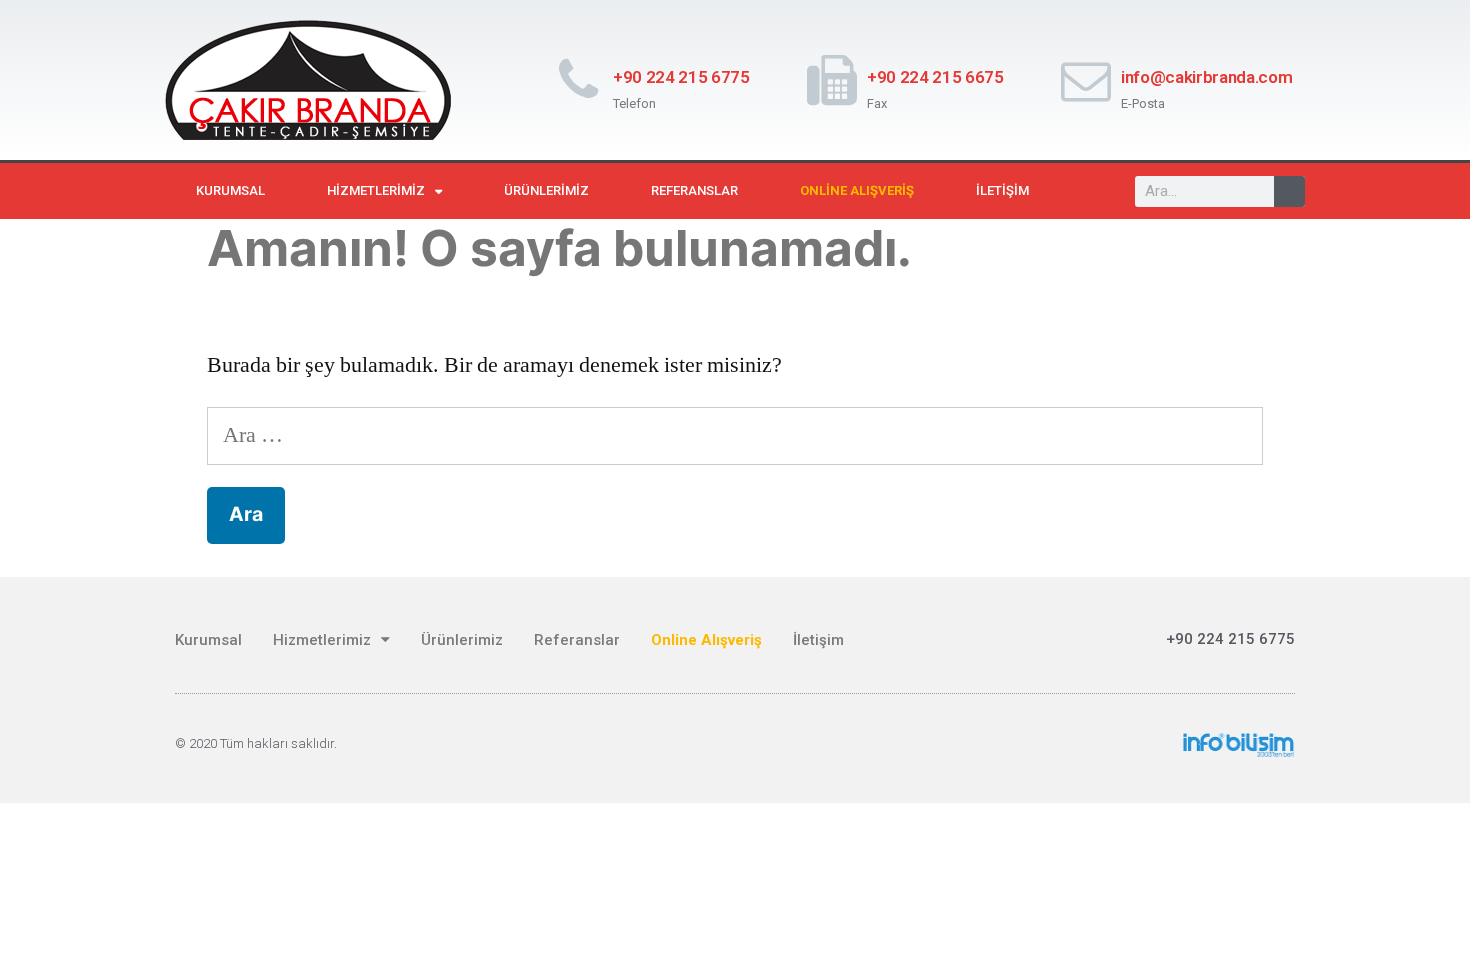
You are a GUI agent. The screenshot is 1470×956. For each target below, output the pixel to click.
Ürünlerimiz (546, 190)
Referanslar (694, 190)
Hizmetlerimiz (376, 190)
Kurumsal (230, 190)
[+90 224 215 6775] (578, 80)
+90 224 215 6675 (935, 77)
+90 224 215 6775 (681, 77)
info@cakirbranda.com (1206, 77)
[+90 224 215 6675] (832, 80)
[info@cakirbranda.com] (1086, 80)
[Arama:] (735, 435)
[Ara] (1289, 191)
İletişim (1002, 190)
